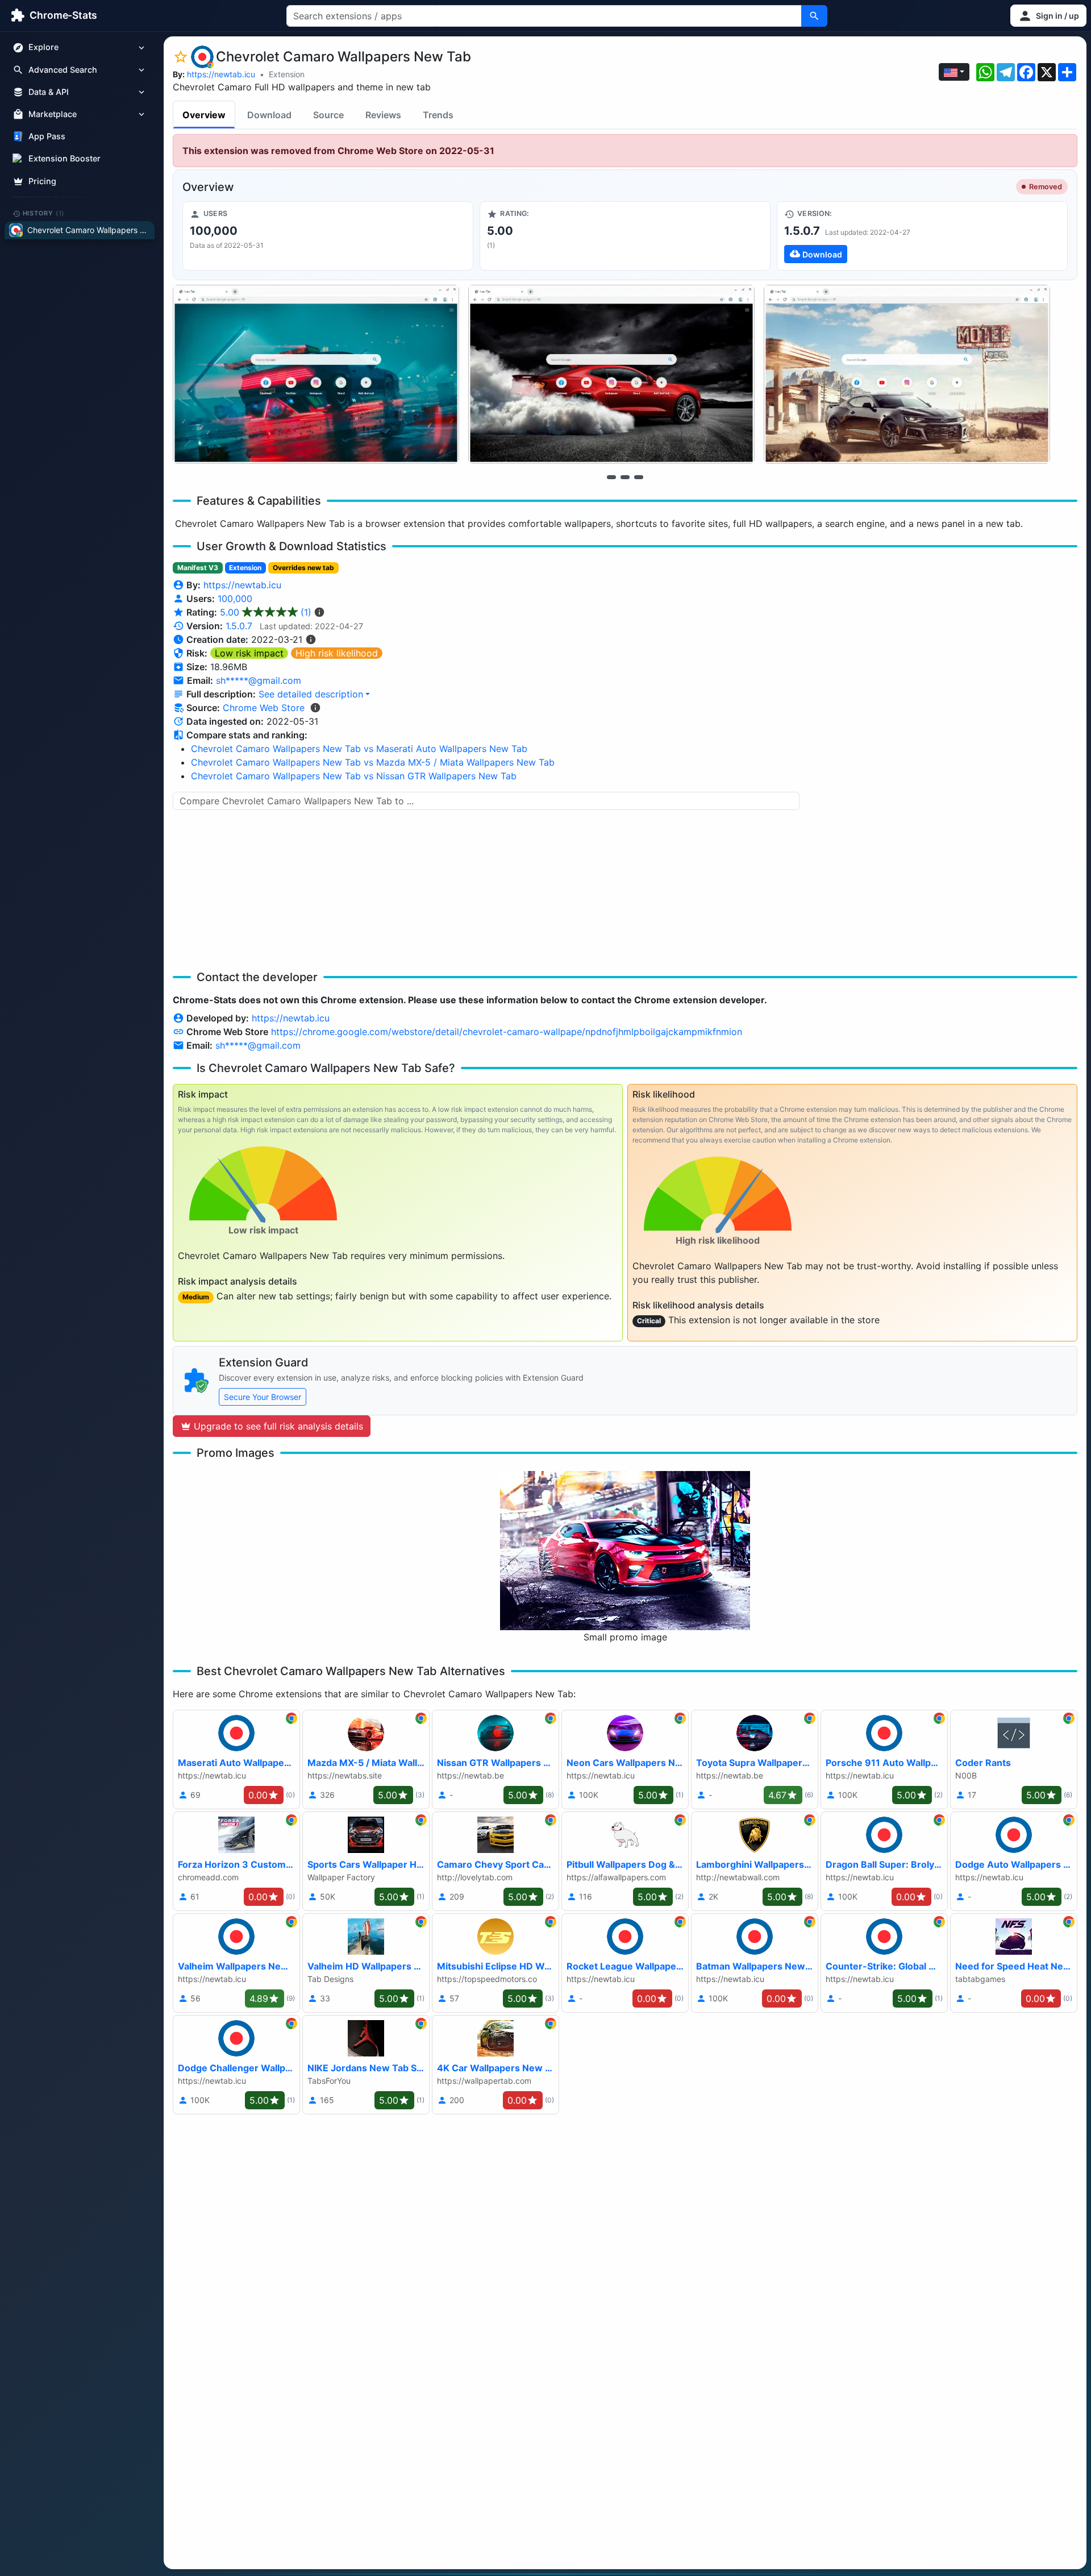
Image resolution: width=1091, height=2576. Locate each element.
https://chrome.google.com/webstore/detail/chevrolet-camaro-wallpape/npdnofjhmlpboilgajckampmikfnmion (507, 1032)
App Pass (47, 137)
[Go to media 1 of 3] (611, 477)
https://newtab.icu (221, 74)
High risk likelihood (337, 653)
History (44, 213)
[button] (1048, 16)
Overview (204, 115)
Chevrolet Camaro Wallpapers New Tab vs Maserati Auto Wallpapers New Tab (359, 749)
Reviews (383, 115)
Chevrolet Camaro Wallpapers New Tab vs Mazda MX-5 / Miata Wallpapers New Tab (373, 762)
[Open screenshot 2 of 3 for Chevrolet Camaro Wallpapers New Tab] (611, 374)
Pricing (42, 181)
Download (269, 115)
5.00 (266, 612)
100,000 (235, 599)
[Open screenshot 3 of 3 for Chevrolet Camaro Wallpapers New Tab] (907, 374)
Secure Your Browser (263, 1397)
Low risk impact (249, 653)
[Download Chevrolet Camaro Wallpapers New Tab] (922, 236)
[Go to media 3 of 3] (639, 477)
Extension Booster (64, 159)
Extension (287, 74)
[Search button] (814, 16)
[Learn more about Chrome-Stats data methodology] (315, 708)
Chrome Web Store (264, 708)
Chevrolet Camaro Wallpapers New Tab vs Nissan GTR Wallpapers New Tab (354, 776)
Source (328, 115)
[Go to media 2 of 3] (625, 477)
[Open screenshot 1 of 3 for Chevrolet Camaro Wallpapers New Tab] (316, 374)
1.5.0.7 (239, 626)
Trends (438, 115)
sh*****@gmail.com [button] (259, 680)
